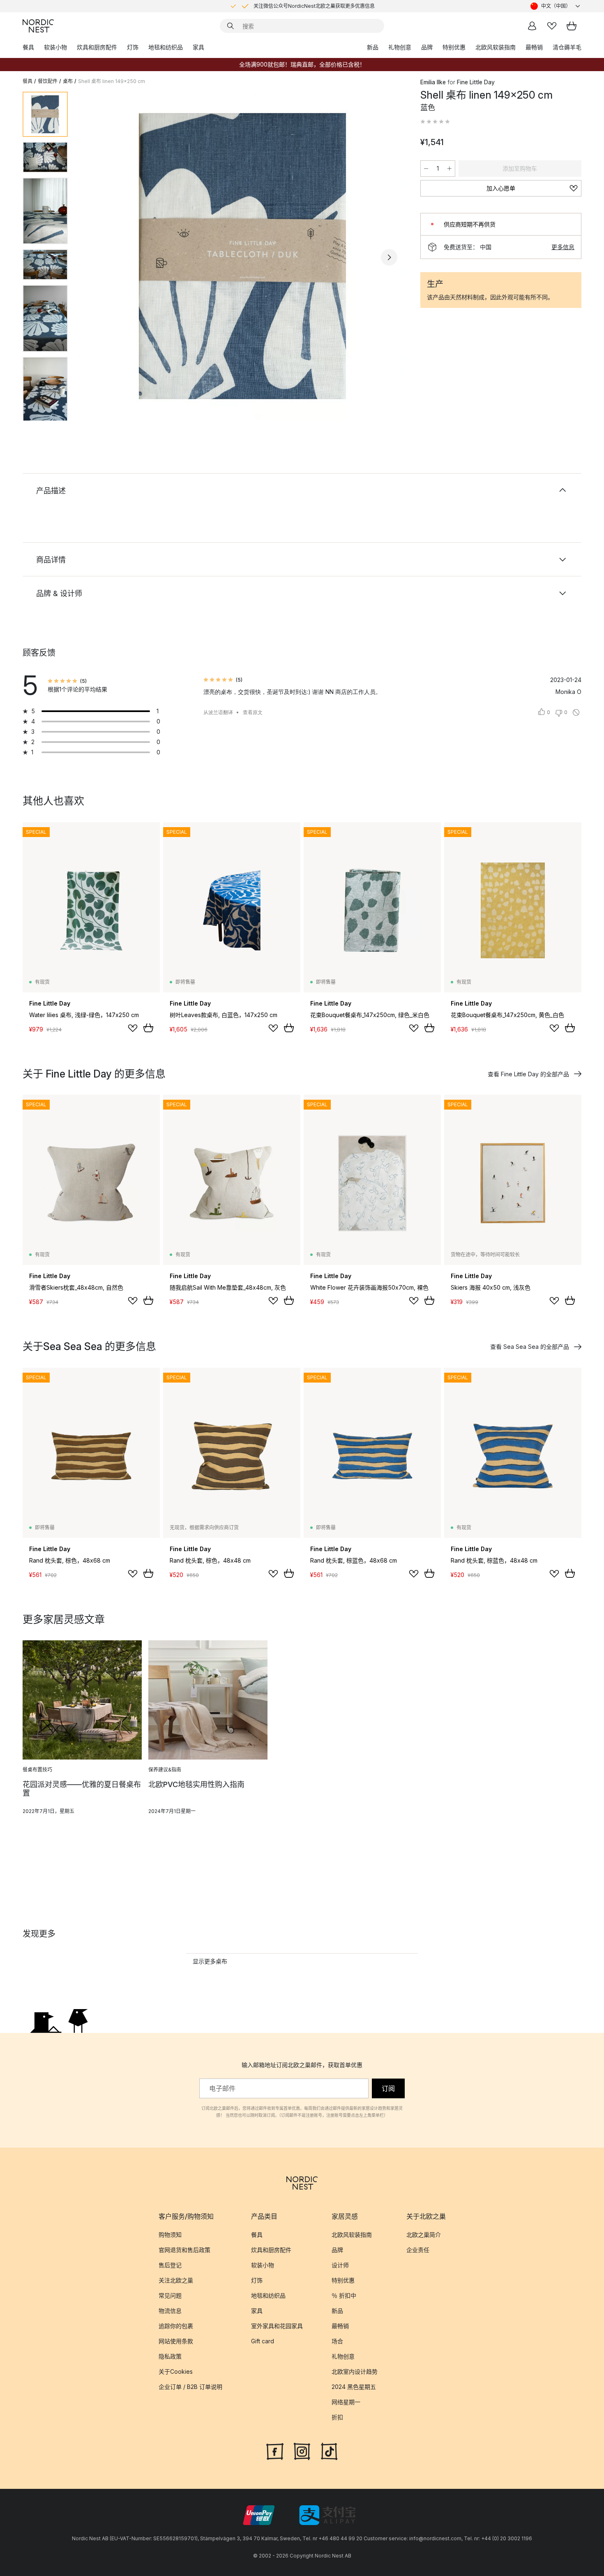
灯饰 (133, 47)
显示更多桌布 (210, 1961)
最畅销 (534, 47)
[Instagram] (302, 2451)
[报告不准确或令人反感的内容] (576, 712)
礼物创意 (400, 47)
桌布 (68, 81)
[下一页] (389, 257)
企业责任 (418, 2250)
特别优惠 (454, 47)
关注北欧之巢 (176, 2280)
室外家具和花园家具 (277, 2326)
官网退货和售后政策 (184, 2250)
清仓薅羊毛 (567, 47)
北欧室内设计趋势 (355, 2371)
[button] (435, 122)
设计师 (340, 2265)
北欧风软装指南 (496, 47)
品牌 (427, 47)
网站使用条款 (176, 2341)
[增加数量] (450, 169)
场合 (337, 2341)
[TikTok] (329, 2451)
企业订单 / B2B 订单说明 (190, 2387)
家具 (198, 47)
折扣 (337, 2417)
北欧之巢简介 (424, 2235)
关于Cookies (176, 2371)
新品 (373, 47)
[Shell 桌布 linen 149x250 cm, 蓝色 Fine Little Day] (242, 256)
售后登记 (170, 2265)
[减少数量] (426, 169)
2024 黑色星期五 (354, 2387)
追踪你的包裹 (176, 2326)
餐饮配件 (48, 81)
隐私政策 (170, 2356)
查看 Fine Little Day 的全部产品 (528, 1074)
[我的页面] (532, 26)
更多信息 (563, 247)
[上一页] (96, 257)
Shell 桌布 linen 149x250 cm (112, 81)
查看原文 (253, 712)
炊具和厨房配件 (97, 47)
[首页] (38, 26)
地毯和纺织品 (166, 47)
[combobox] (556, 6)
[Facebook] (275, 2451)
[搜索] (231, 26)
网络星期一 (346, 2402)
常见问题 (170, 2295)
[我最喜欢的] (552, 26)
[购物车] (572, 26)
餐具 (28, 47)
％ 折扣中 (344, 2295)
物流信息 (170, 2311)
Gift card (263, 2341)
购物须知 (170, 2235)
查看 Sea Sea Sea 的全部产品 (530, 1347)
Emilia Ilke (433, 82)
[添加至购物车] (148, 1028)
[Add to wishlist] (133, 1028)
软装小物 (55, 47)
